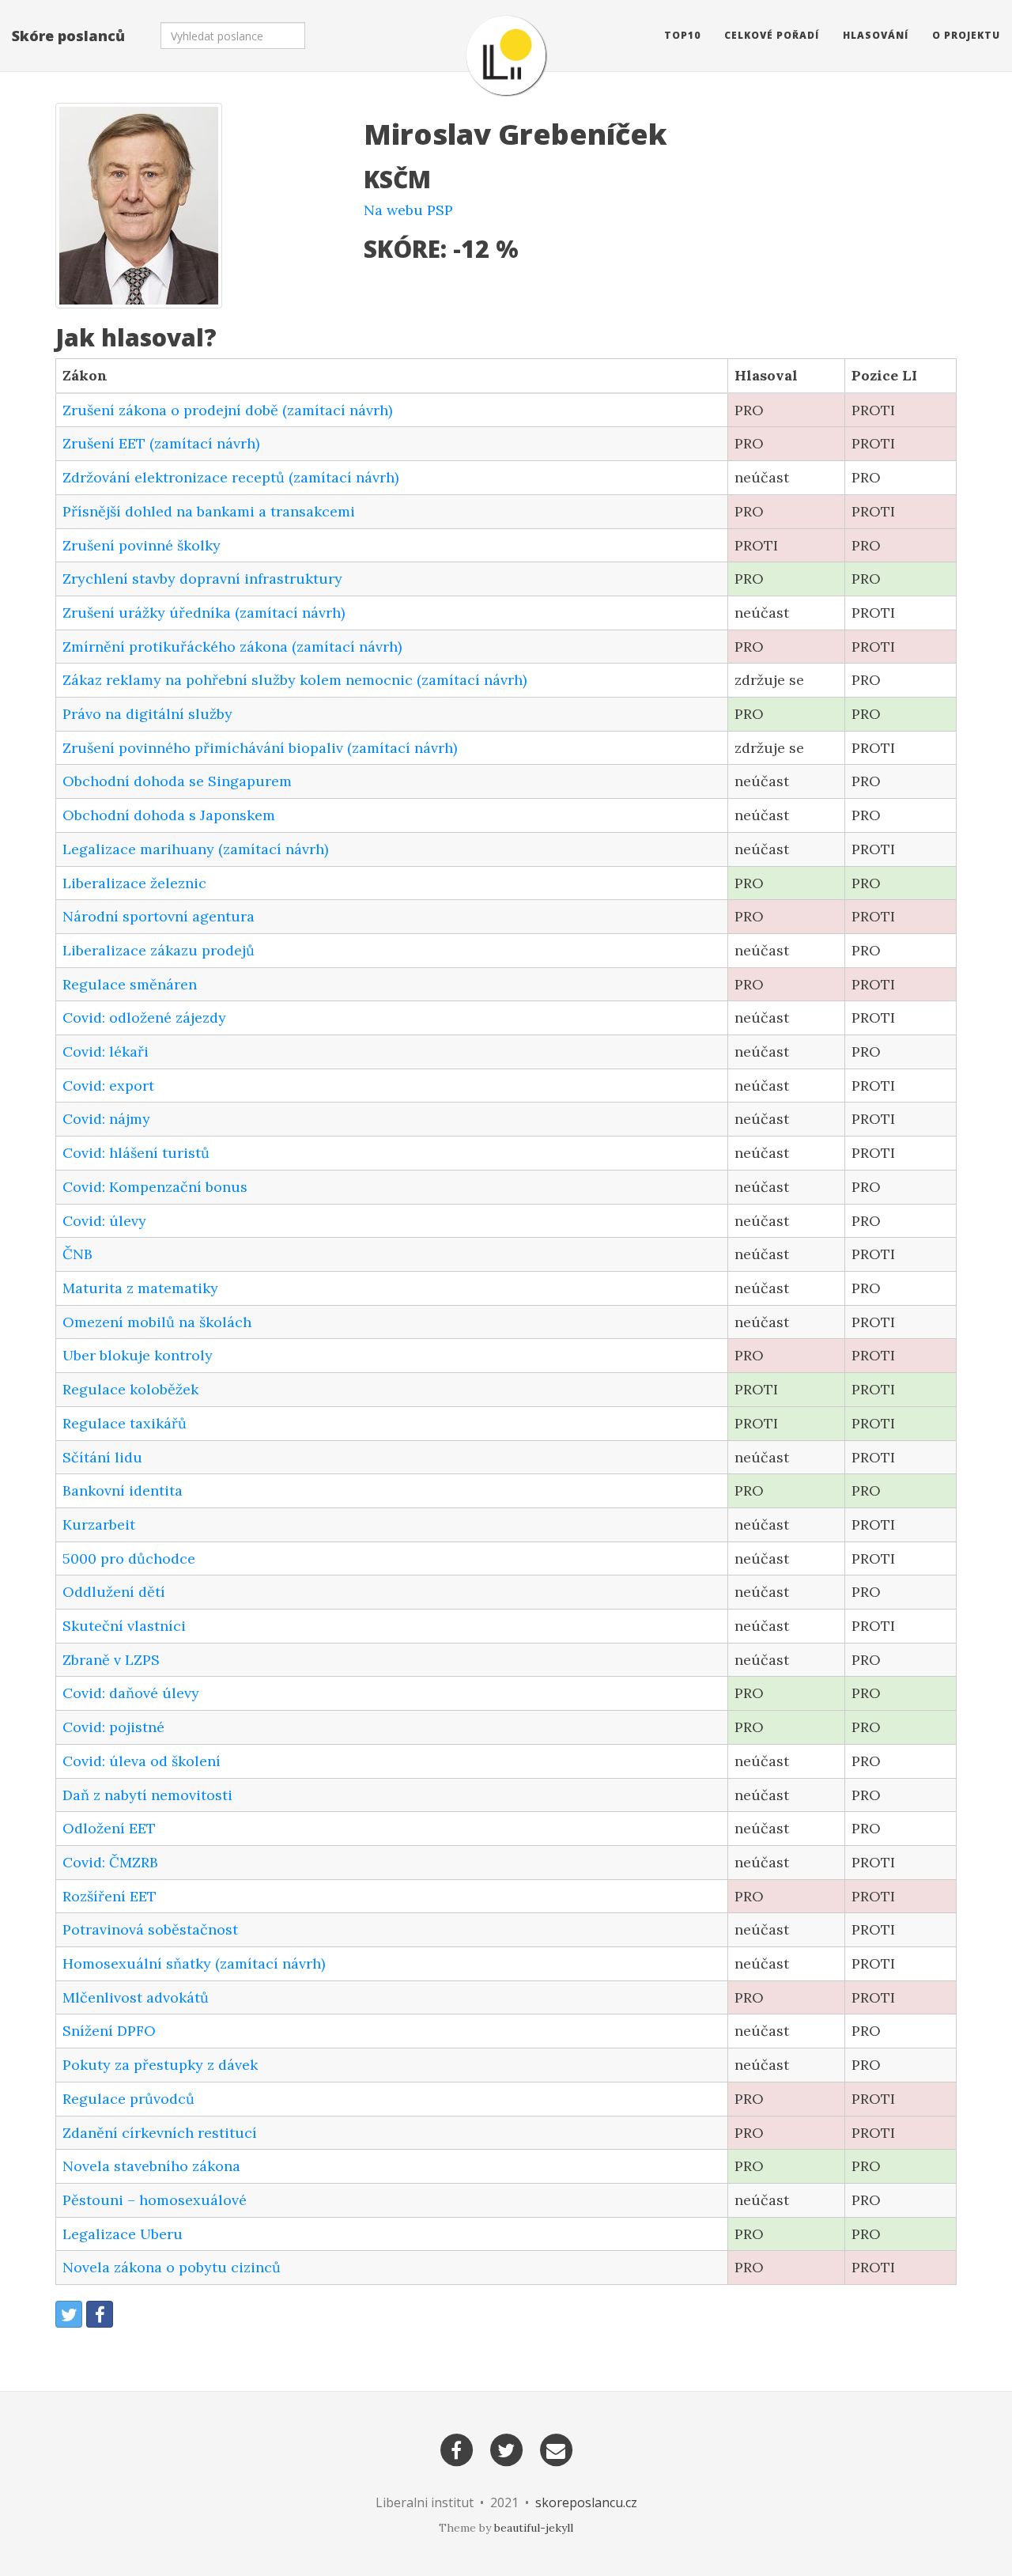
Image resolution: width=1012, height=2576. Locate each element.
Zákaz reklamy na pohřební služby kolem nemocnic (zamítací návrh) (295, 680)
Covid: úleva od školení (142, 1761)
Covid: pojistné (113, 1727)
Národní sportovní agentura (159, 916)
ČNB (77, 1254)
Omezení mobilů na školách (157, 1322)
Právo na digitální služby (147, 714)
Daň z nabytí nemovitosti (147, 1795)
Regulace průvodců (128, 2099)
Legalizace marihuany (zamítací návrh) (195, 849)
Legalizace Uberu (123, 2234)
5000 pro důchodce (129, 1558)
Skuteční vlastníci (124, 1626)
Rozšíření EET (110, 1896)
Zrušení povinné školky (142, 545)
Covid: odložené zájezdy (144, 1018)
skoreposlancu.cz (586, 2502)
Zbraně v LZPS (111, 1660)
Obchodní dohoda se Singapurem (177, 781)
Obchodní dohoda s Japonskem (169, 815)
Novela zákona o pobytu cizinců (172, 2267)
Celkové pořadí (772, 35)
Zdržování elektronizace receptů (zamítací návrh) (230, 477)
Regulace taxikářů (125, 1423)
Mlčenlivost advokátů (136, 1997)
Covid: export (108, 1086)
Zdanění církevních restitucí (160, 2133)
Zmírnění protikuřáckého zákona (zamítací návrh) (232, 647)
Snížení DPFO (109, 2031)
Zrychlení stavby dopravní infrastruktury (202, 579)
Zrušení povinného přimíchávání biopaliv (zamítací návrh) (260, 748)
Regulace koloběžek (130, 1389)
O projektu (966, 35)
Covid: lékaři (106, 1052)
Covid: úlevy (104, 1221)
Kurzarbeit (99, 1524)
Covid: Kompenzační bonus (155, 1187)
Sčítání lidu (102, 1457)
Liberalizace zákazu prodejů (159, 950)
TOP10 (682, 35)
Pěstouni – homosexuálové (155, 2200)
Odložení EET (109, 1828)
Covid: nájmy (106, 1119)
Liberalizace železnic (134, 883)
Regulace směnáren (130, 984)
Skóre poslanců (68, 36)
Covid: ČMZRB (110, 1862)
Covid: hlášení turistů (136, 1153)
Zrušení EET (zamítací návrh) (161, 443)
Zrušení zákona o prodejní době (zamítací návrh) (227, 410)
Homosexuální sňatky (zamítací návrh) (194, 1963)
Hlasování (876, 35)
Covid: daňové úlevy (131, 1693)
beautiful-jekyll (534, 2528)
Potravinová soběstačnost (150, 1929)
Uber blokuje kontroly (138, 1355)
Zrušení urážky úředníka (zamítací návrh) (204, 613)
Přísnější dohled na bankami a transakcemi (209, 511)
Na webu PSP (408, 210)
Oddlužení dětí (114, 1592)
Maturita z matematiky (140, 1288)
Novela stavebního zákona (151, 2166)
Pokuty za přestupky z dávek (160, 2065)
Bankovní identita (123, 1490)
